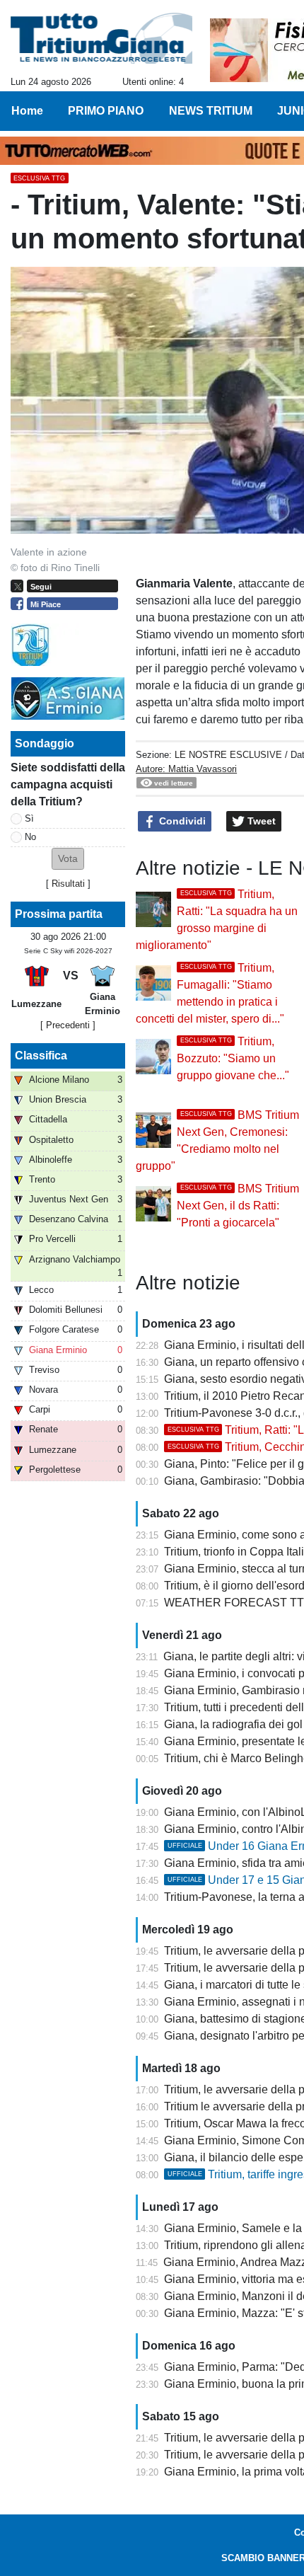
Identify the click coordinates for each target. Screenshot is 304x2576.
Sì (29, 818)
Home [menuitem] (27, 111)
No (30, 837)
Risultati (68, 884)
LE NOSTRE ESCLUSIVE (228, 755)
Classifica (41, 1056)
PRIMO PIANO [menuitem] (106, 111)
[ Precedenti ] (68, 1025)
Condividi (181, 821)
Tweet (260, 821)
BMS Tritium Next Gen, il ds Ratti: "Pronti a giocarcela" (238, 1206)
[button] (68, 859)
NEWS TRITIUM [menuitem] (211, 111)
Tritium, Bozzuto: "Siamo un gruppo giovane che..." (233, 1058)
